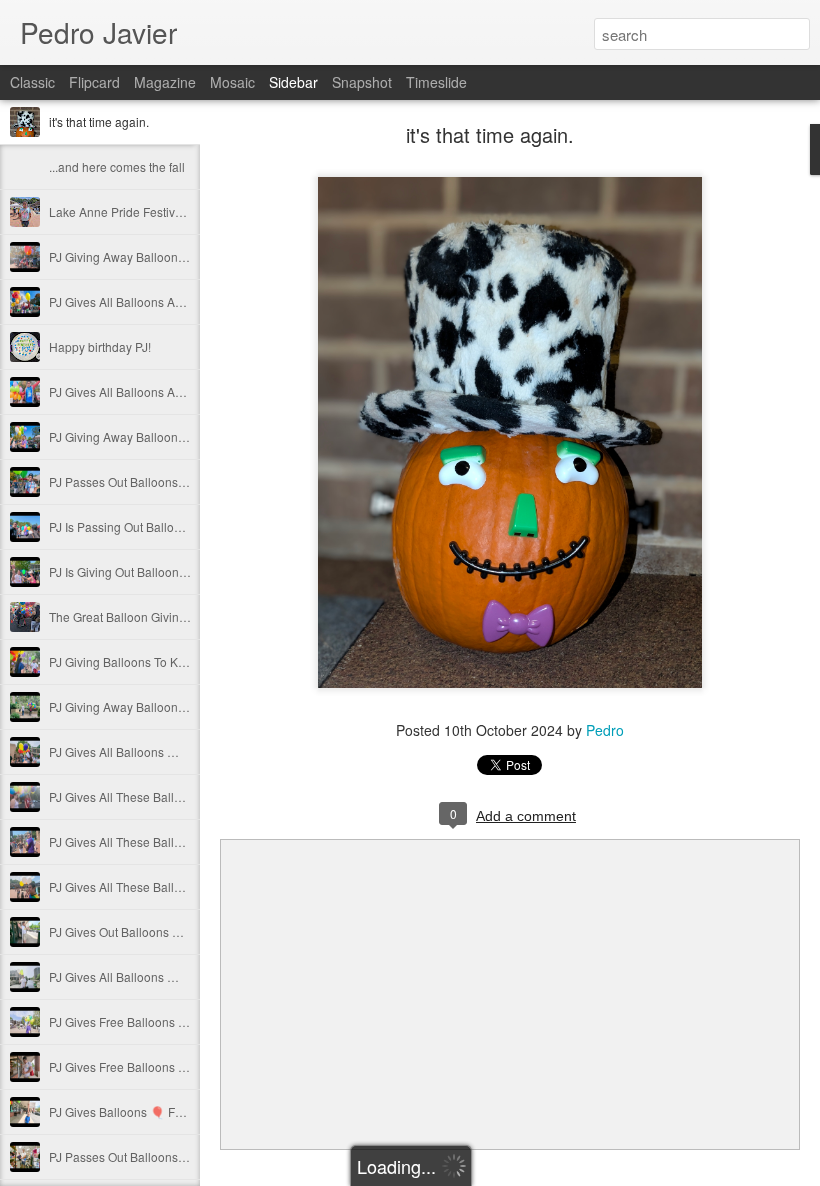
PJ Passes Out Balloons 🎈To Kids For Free (167, 1156)
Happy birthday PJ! (100, 346)
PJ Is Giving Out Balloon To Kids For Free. (161, 571)
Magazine (165, 82)
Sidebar (293, 82)
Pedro (605, 730)
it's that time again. (99, 121)
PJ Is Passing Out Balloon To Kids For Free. (166, 526)
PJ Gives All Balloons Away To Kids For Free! (170, 301)
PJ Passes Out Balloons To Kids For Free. (161, 481)
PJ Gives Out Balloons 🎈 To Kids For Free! (165, 931)
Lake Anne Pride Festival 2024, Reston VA (164, 211)
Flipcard (94, 82)
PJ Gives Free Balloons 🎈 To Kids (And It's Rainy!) (186, 1066)
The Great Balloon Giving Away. (135, 616)
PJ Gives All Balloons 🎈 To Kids (137, 751)
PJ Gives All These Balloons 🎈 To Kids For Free (180, 796)
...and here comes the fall (117, 166)
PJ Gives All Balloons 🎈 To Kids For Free (161, 976)
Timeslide (436, 82)
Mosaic (232, 82)
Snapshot (362, 82)
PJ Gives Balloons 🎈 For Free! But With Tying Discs (189, 1111)
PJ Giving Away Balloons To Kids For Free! (164, 256)
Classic (32, 82)
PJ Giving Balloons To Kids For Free (146, 661)
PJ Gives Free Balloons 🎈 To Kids (142, 1021)
